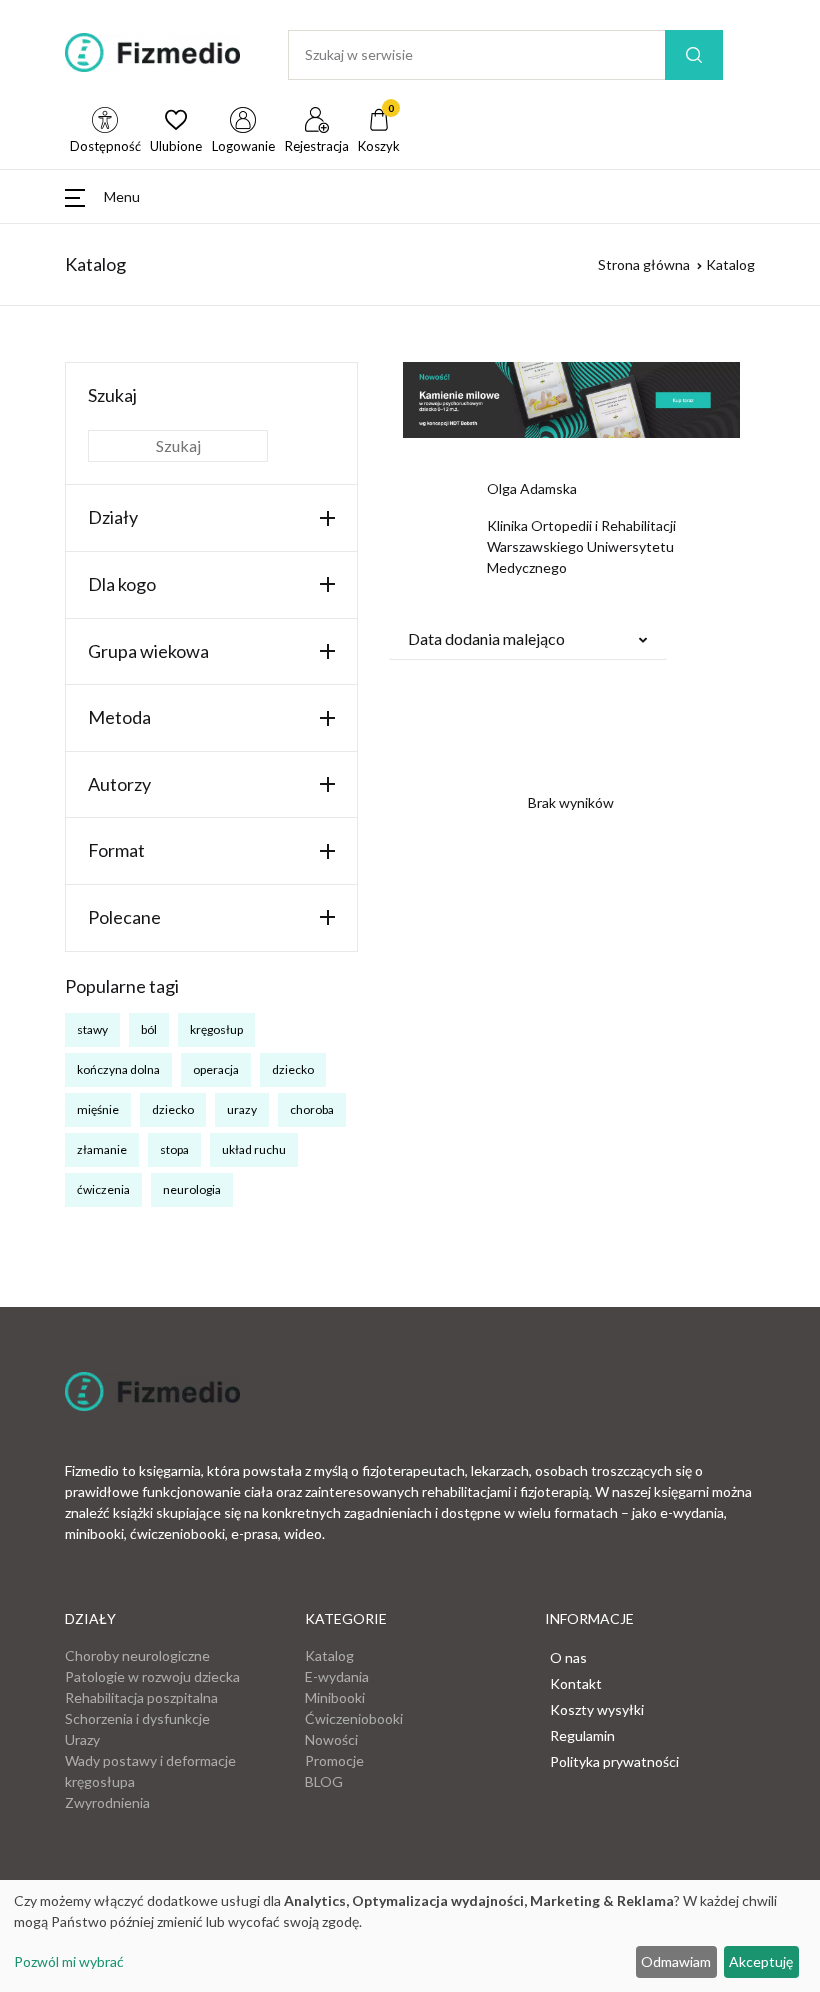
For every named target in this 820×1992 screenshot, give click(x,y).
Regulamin (582, 1735)
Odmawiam (676, 1961)
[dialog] (410, 1936)
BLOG (324, 1781)
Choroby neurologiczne (137, 1655)
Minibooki (335, 1697)
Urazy (82, 1739)
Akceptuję (761, 1961)
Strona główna (644, 264)
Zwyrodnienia (107, 1802)
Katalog (329, 1655)
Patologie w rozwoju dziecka (152, 1676)
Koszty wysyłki (597, 1709)
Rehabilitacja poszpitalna (141, 1697)
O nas (568, 1657)
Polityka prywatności (614, 1761)
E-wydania (337, 1676)
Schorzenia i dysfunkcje (137, 1718)
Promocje (334, 1760)
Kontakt (576, 1683)
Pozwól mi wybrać (69, 1961)
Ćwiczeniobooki (354, 1718)
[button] (102, 196)
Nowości (331, 1739)
